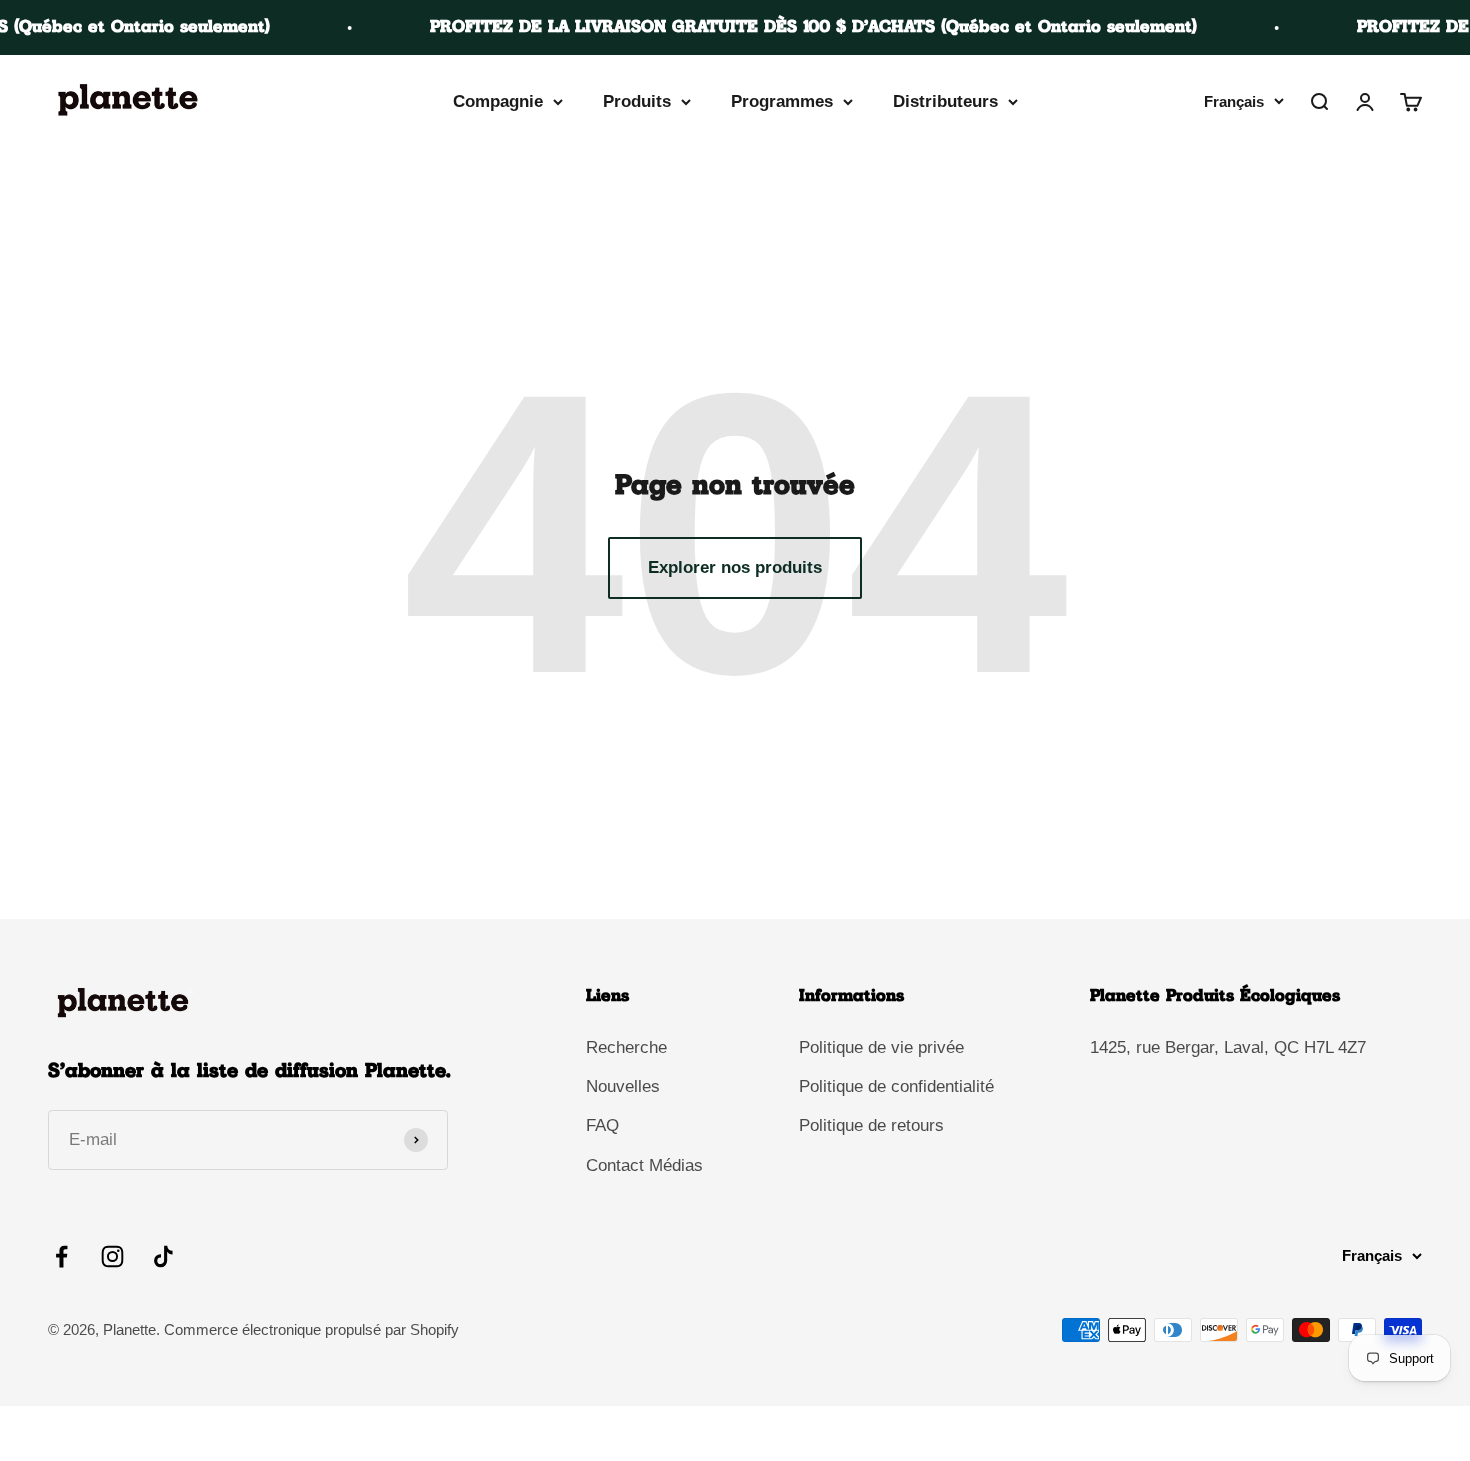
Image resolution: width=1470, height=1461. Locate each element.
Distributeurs (945, 101)
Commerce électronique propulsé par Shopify (311, 1329)
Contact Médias (644, 1165)
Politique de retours (871, 1125)
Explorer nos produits (735, 567)
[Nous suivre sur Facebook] (61, 1256)
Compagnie (498, 101)
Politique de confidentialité (896, 1086)
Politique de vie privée (881, 1047)
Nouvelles (623, 1086)
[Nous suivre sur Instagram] (112, 1256)
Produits (637, 101)
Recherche (626, 1047)
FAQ (602, 1125)
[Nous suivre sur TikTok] (163, 1256)
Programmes (782, 101)
